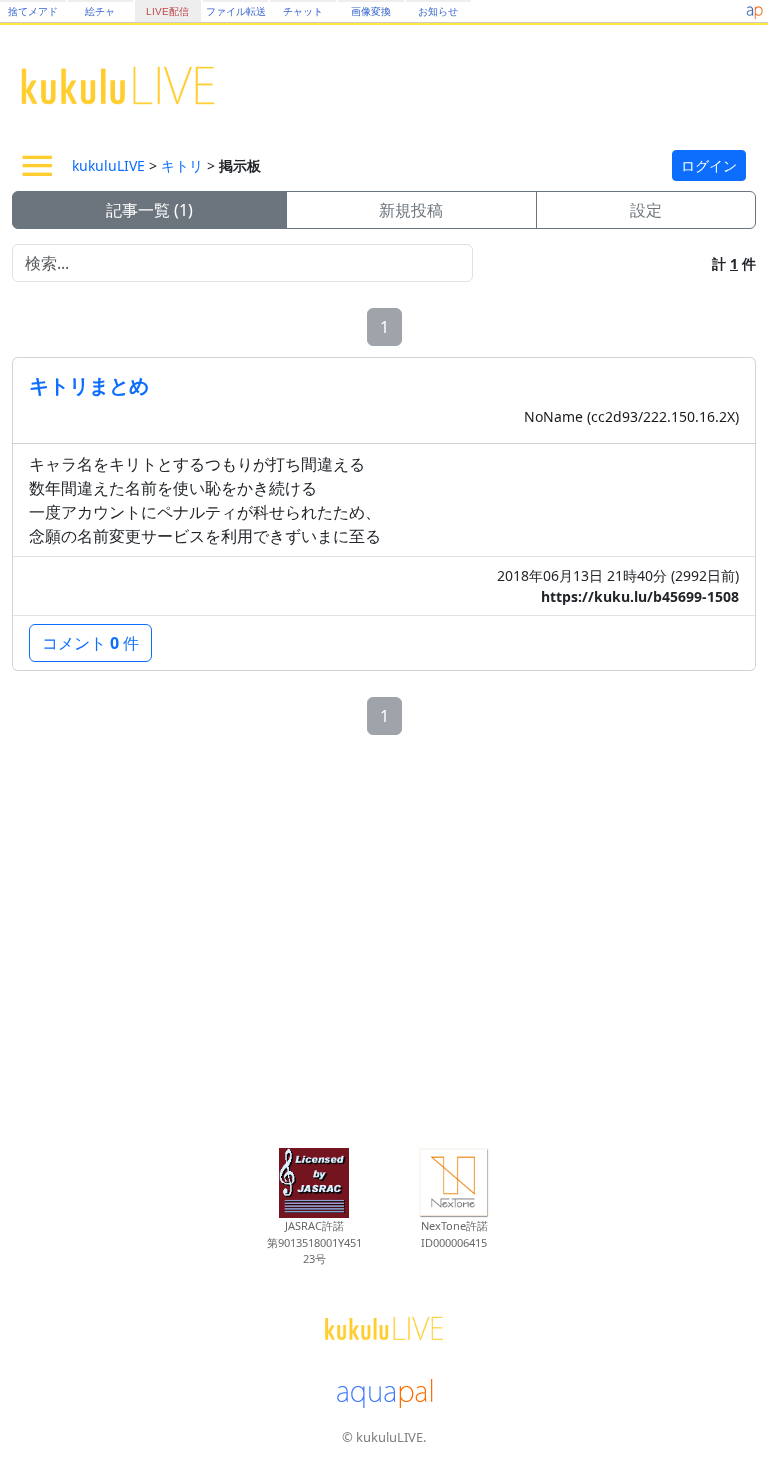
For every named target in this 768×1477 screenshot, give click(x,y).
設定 (646, 210)
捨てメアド (33, 11)
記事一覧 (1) (149, 210)
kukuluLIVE (108, 165)
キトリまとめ (89, 385)
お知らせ (438, 11)
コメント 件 (90, 643)
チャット (303, 11)
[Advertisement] (384, 936)
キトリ (182, 165)
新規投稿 (411, 210)
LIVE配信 (167, 11)
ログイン (709, 165)
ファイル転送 (236, 11)
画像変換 (371, 11)
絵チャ (100, 11)
